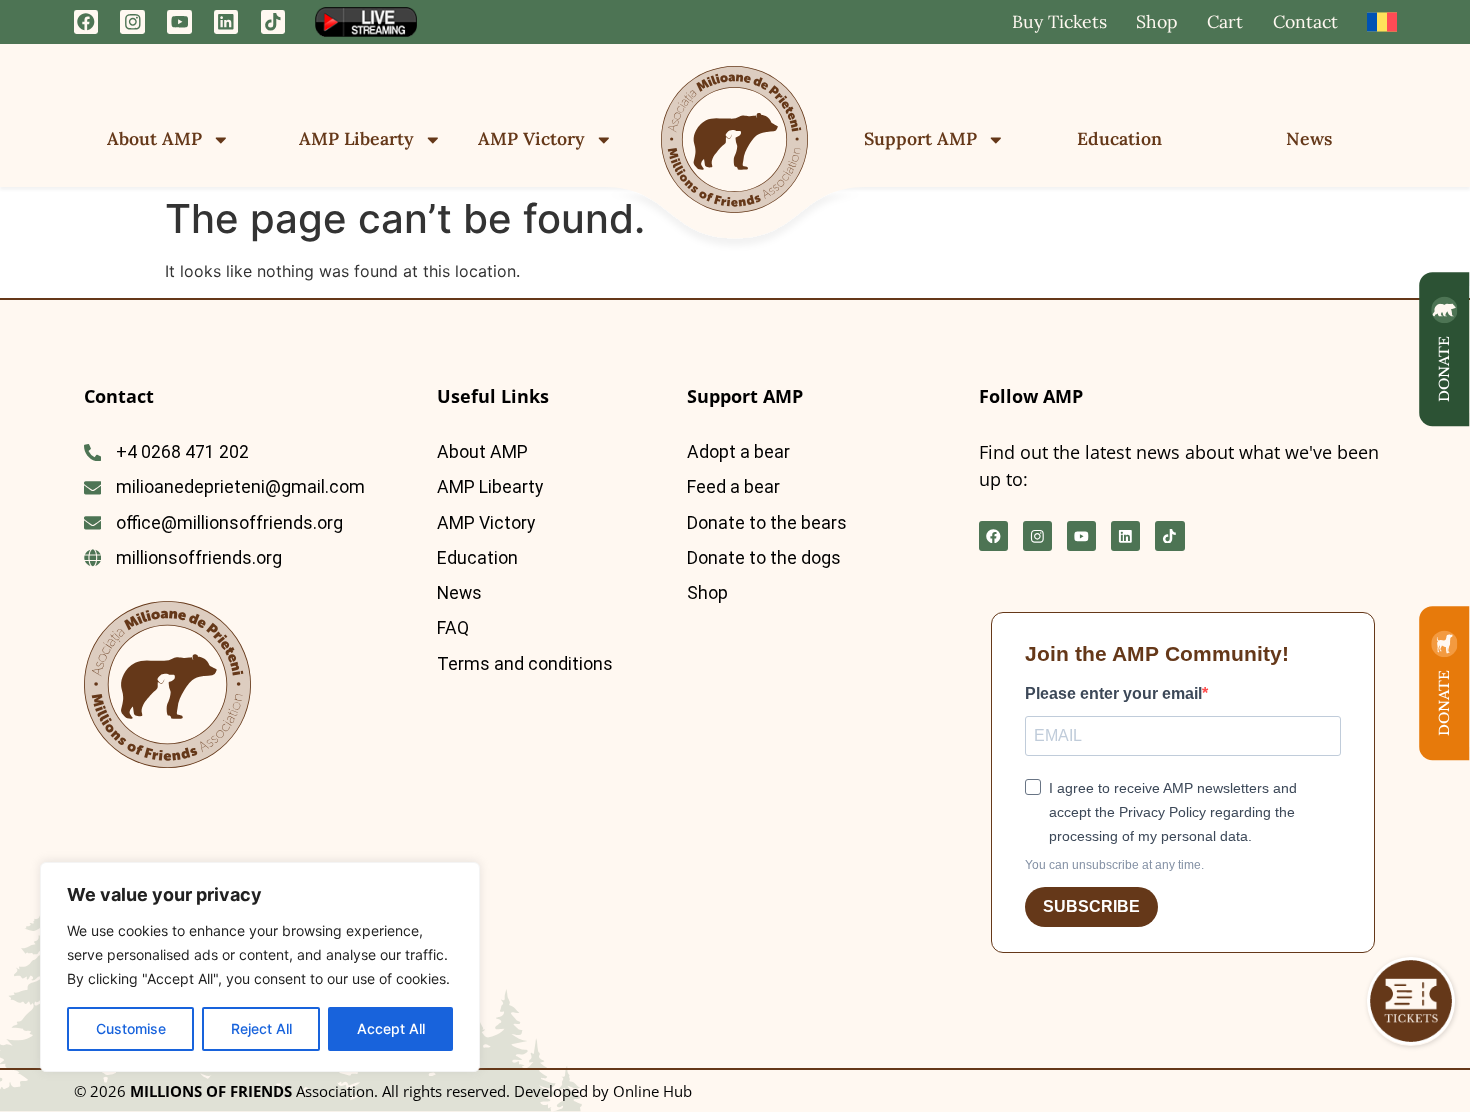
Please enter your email (1113, 694)
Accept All (391, 1028)
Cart (1225, 21)
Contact (1305, 21)
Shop (1157, 21)
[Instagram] (132, 22)
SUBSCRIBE (1091, 906)
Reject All (261, 1028)
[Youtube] (179, 22)
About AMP (154, 138)
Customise (131, 1028)
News (1309, 138)
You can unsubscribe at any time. (1114, 865)
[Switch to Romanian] (1381, 22)
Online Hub (652, 1091)
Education (1119, 138)
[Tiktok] (273, 22)
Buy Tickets (1059, 21)
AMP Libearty (356, 138)
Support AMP (920, 138)
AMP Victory (531, 138)
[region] (260, 967)
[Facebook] (86, 22)
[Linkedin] (226, 22)
